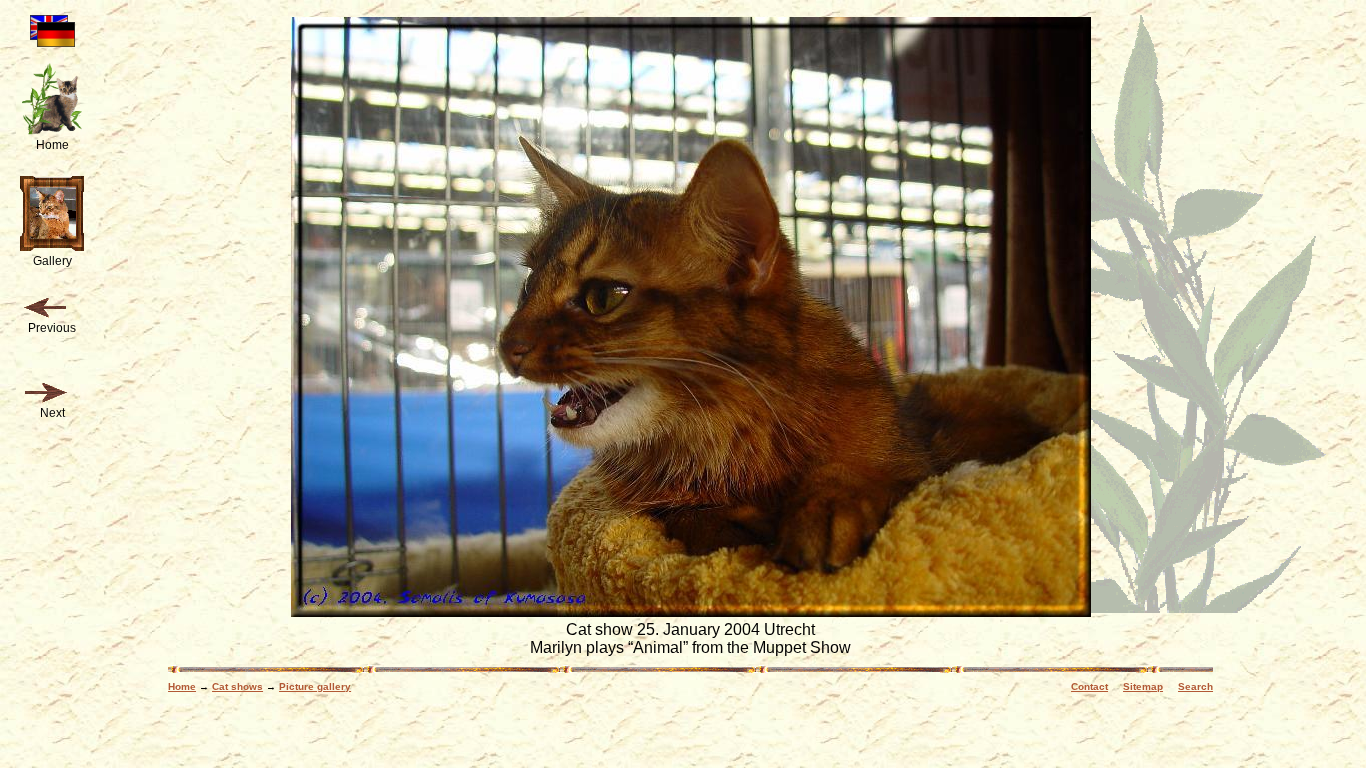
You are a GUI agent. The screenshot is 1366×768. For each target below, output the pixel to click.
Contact (1089, 686)
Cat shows (237, 686)
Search (1195, 686)
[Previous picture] (45, 308)
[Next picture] (45, 393)
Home (182, 686)
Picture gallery (315, 686)
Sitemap (1143, 686)
